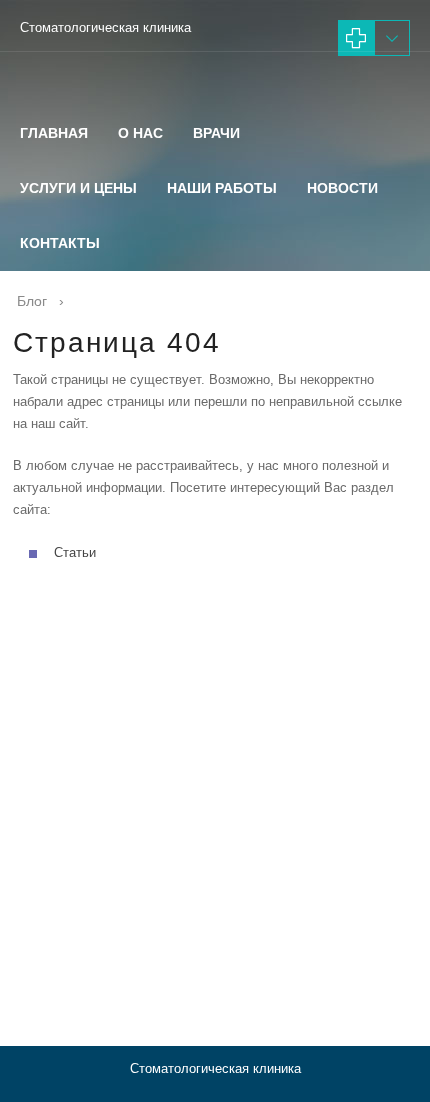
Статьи (75, 552)
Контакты (60, 243)
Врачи (216, 133)
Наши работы (222, 188)
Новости (342, 188)
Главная (54, 133)
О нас (140, 133)
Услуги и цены (78, 188)
